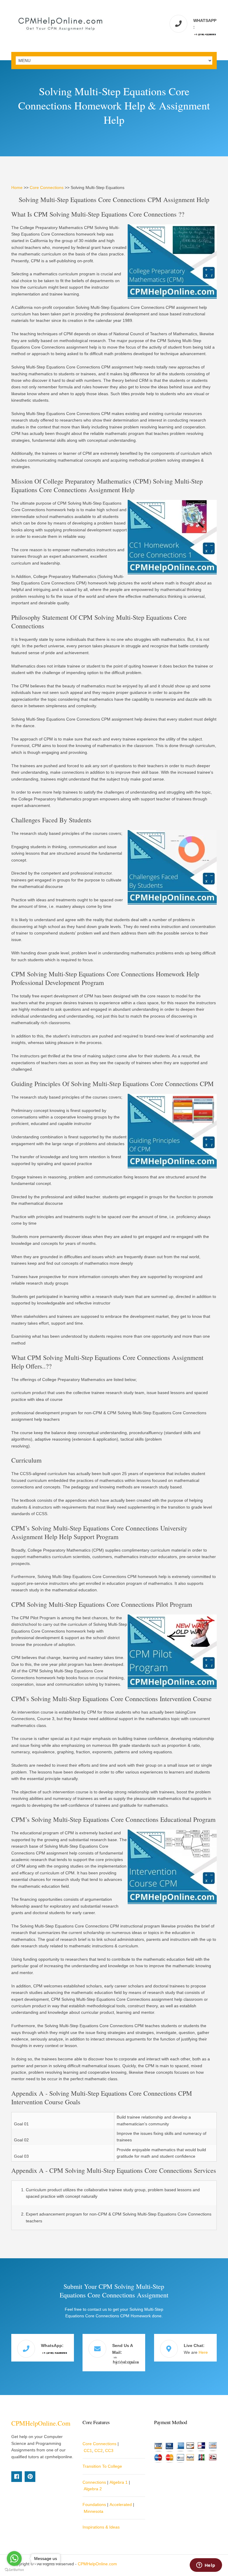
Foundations (94, 2505)
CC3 (109, 2451)
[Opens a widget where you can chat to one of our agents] (206, 2566)
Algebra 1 (119, 2482)
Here (203, 2352)
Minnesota (94, 2511)
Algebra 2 (93, 2489)
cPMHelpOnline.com (41, 2423)
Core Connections (47, 187)
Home (17, 187)
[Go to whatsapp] (14, 2558)
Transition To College (102, 2466)
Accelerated (121, 2505)
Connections (94, 2482)
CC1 (88, 2451)
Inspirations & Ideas (101, 2527)
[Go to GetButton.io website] (14, 2570)
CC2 (99, 2451)
